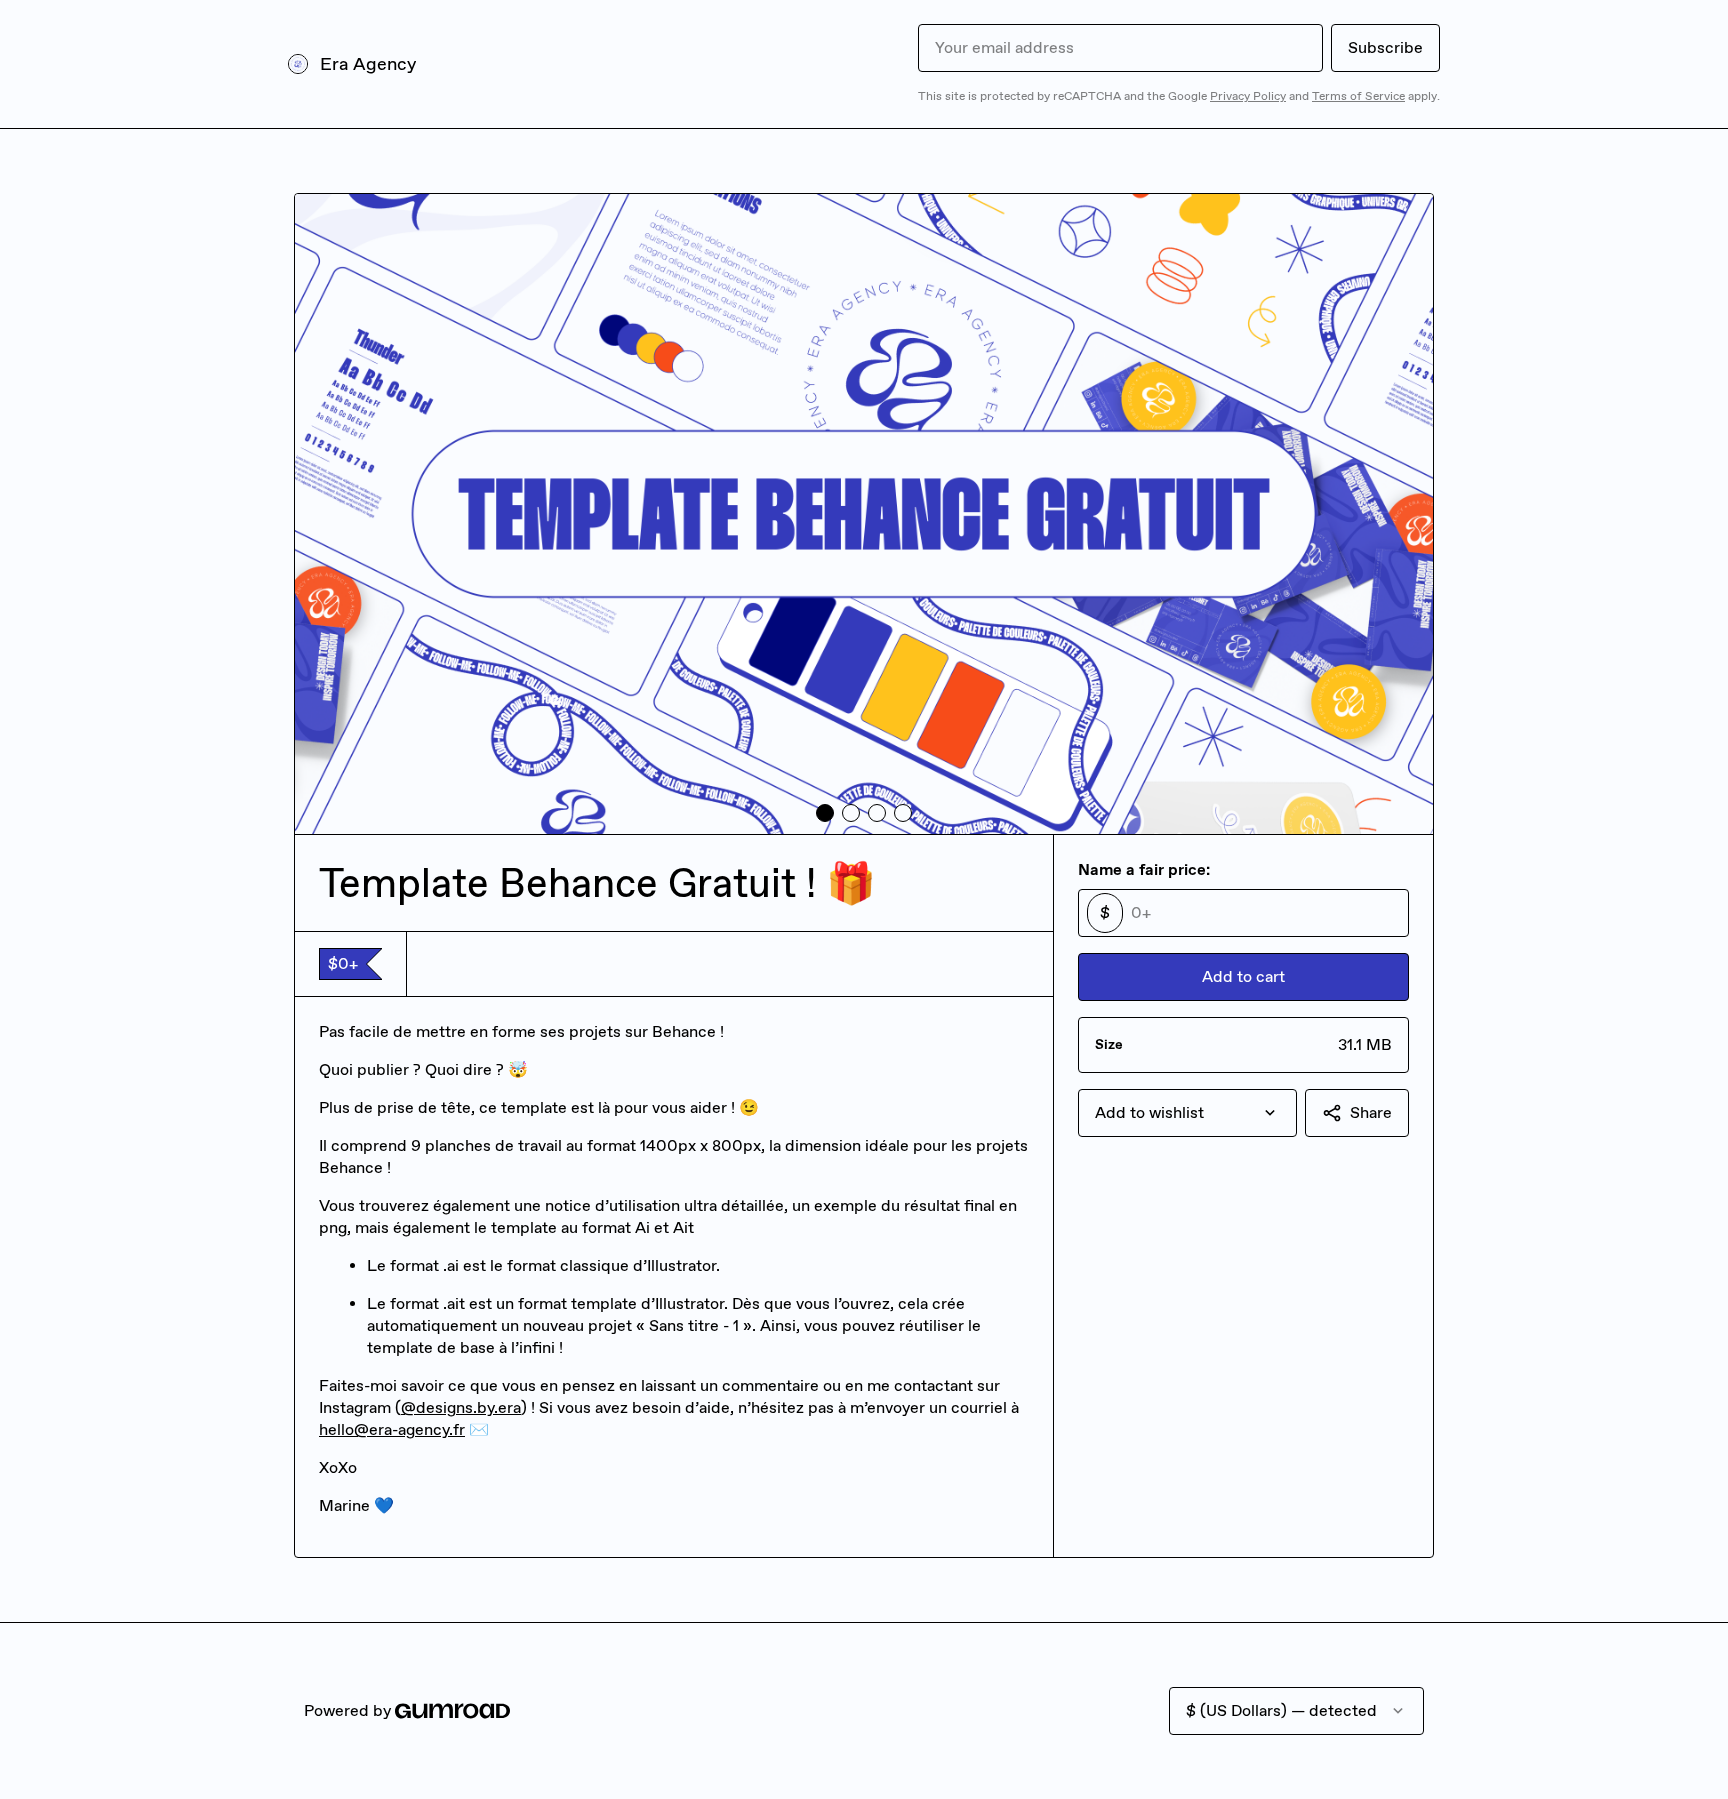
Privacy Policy (1248, 96)
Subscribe (1385, 47)
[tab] (825, 813)
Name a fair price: (1144, 869)
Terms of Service (1358, 96)
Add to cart (1243, 976)
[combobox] (1187, 1113)
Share (1371, 1112)
